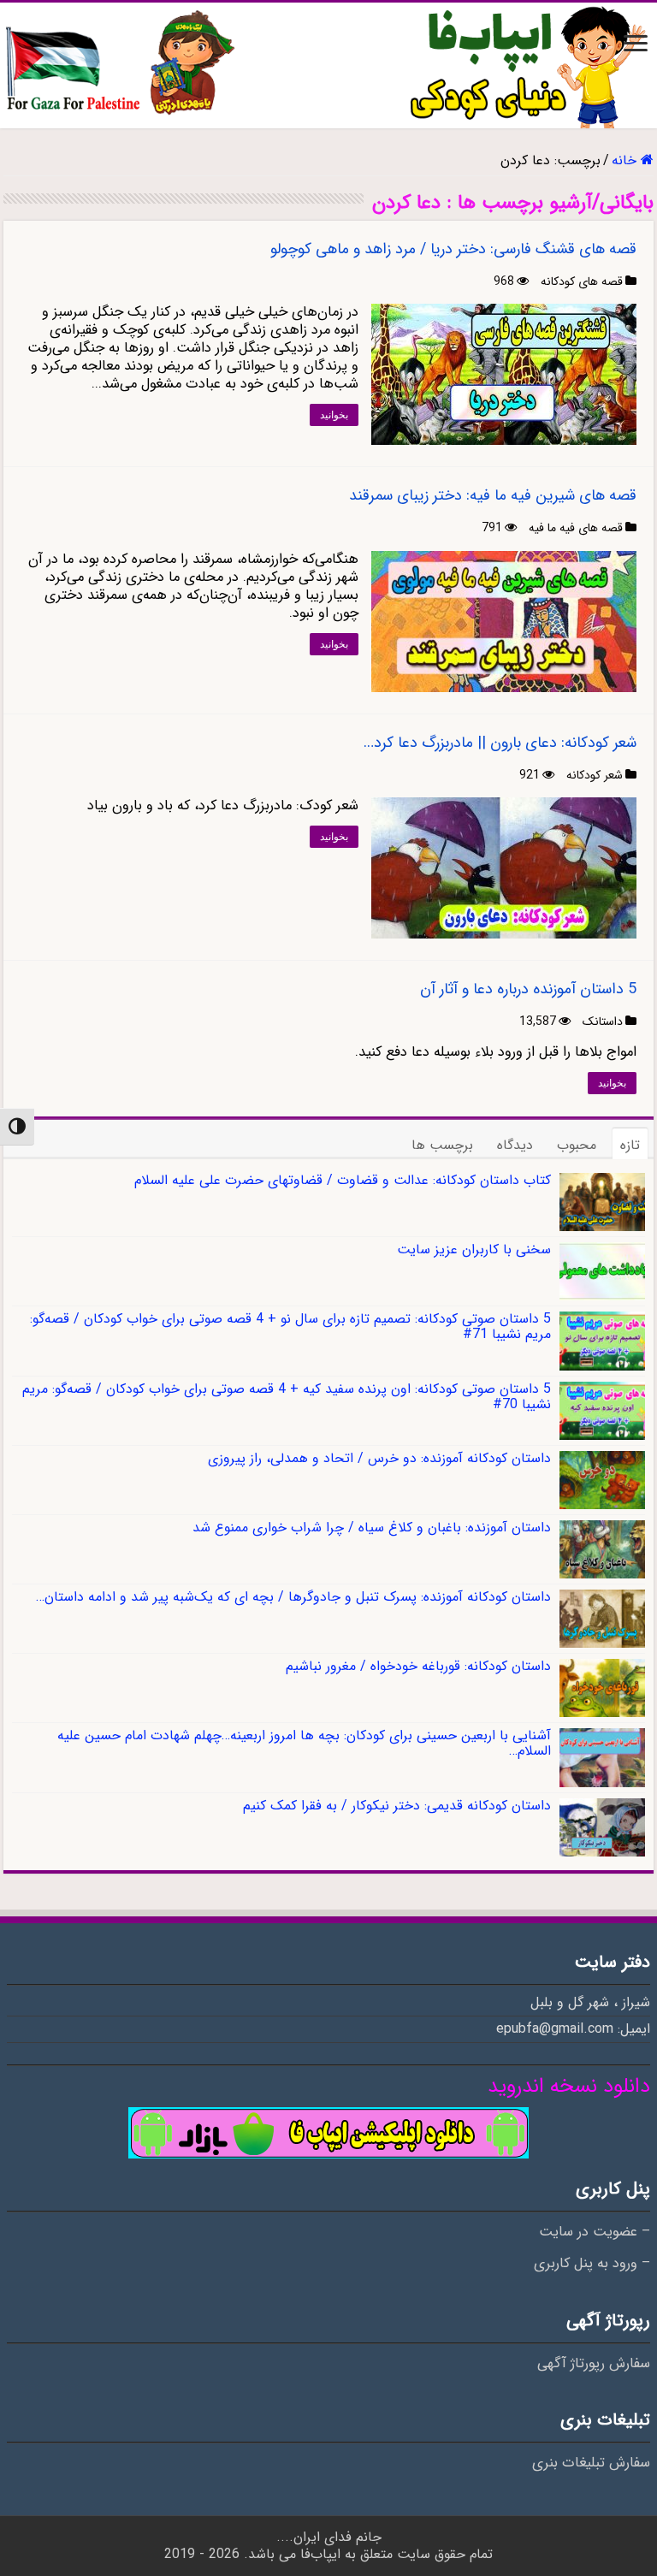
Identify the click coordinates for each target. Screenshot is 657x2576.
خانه (626, 160)
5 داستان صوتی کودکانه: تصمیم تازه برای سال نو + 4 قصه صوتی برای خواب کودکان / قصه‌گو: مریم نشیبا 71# (290, 1326)
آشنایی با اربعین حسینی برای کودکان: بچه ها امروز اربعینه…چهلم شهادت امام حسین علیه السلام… (304, 1743)
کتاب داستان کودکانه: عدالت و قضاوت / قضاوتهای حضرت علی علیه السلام (343, 1180)
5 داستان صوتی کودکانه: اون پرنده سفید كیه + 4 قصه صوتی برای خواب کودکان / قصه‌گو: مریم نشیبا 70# (287, 1397)
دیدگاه (515, 1145)
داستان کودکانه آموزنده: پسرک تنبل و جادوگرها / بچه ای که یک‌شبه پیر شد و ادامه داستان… (293, 1597)
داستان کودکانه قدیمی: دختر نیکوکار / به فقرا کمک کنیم (397, 1806)
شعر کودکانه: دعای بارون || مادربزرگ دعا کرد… (500, 743)
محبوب (577, 1145)
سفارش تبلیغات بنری (591, 2463)
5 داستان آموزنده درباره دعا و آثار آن (528, 989)
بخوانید (334, 415)
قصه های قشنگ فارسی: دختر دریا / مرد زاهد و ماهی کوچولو (453, 249)
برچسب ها (442, 1145)
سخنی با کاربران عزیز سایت (474, 1250)
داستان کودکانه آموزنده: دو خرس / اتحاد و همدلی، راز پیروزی (379, 1458)
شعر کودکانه (595, 775)
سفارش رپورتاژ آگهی (594, 2364)
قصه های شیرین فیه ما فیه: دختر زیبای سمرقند (493, 495)
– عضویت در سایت (595, 2232)
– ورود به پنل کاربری (592, 2264)
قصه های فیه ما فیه (576, 528)
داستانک (603, 1022)
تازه (630, 1145)
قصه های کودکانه (582, 281)
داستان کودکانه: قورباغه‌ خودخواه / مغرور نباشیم (418, 1666)
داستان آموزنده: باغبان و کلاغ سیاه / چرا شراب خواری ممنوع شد (372, 1528)
